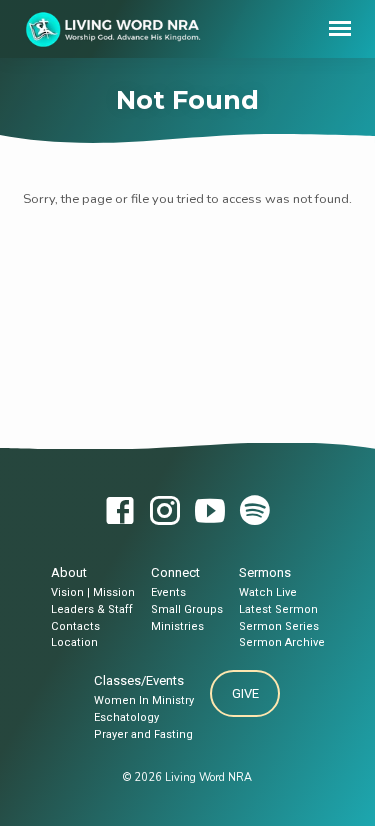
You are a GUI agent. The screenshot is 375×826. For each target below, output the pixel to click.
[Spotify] (255, 512)
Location (74, 642)
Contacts (75, 626)
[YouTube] (210, 512)
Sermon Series (279, 626)
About (69, 572)
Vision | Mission (93, 592)
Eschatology (126, 717)
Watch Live (268, 592)
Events (168, 592)
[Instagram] (165, 512)
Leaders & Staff (92, 609)
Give (245, 693)
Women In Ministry (144, 700)
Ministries (177, 626)
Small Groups (187, 609)
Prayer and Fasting (143, 734)
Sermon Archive (282, 642)
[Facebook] (120, 512)
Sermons (265, 572)
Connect (175, 572)
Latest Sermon (278, 609)
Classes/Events (139, 680)
